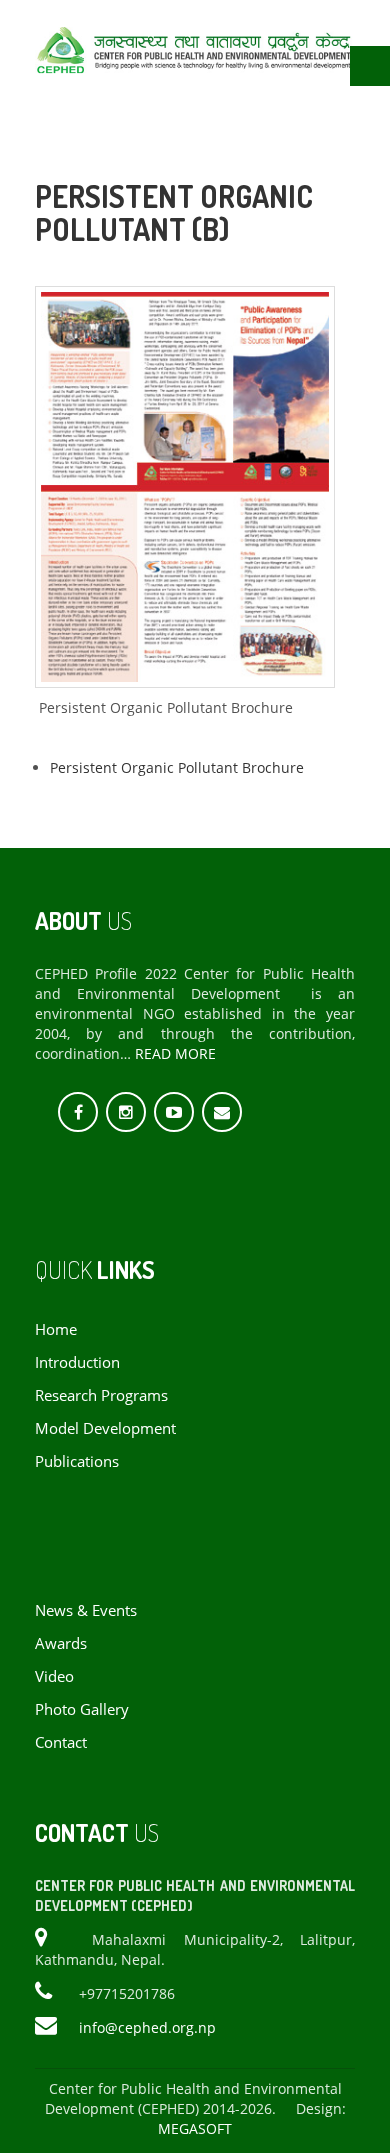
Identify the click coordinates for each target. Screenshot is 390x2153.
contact (61, 1742)
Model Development (105, 1428)
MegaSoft (195, 2128)
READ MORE (175, 1053)
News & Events (86, 1610)
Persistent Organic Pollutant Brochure (177, 767)
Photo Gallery (82, 1709)
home (56, 1329)
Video (54, 1676)
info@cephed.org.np (147, 2027)
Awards (61, 1643)
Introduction (77, 1362)
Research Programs (101, 1395)
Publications (77, 1461)
